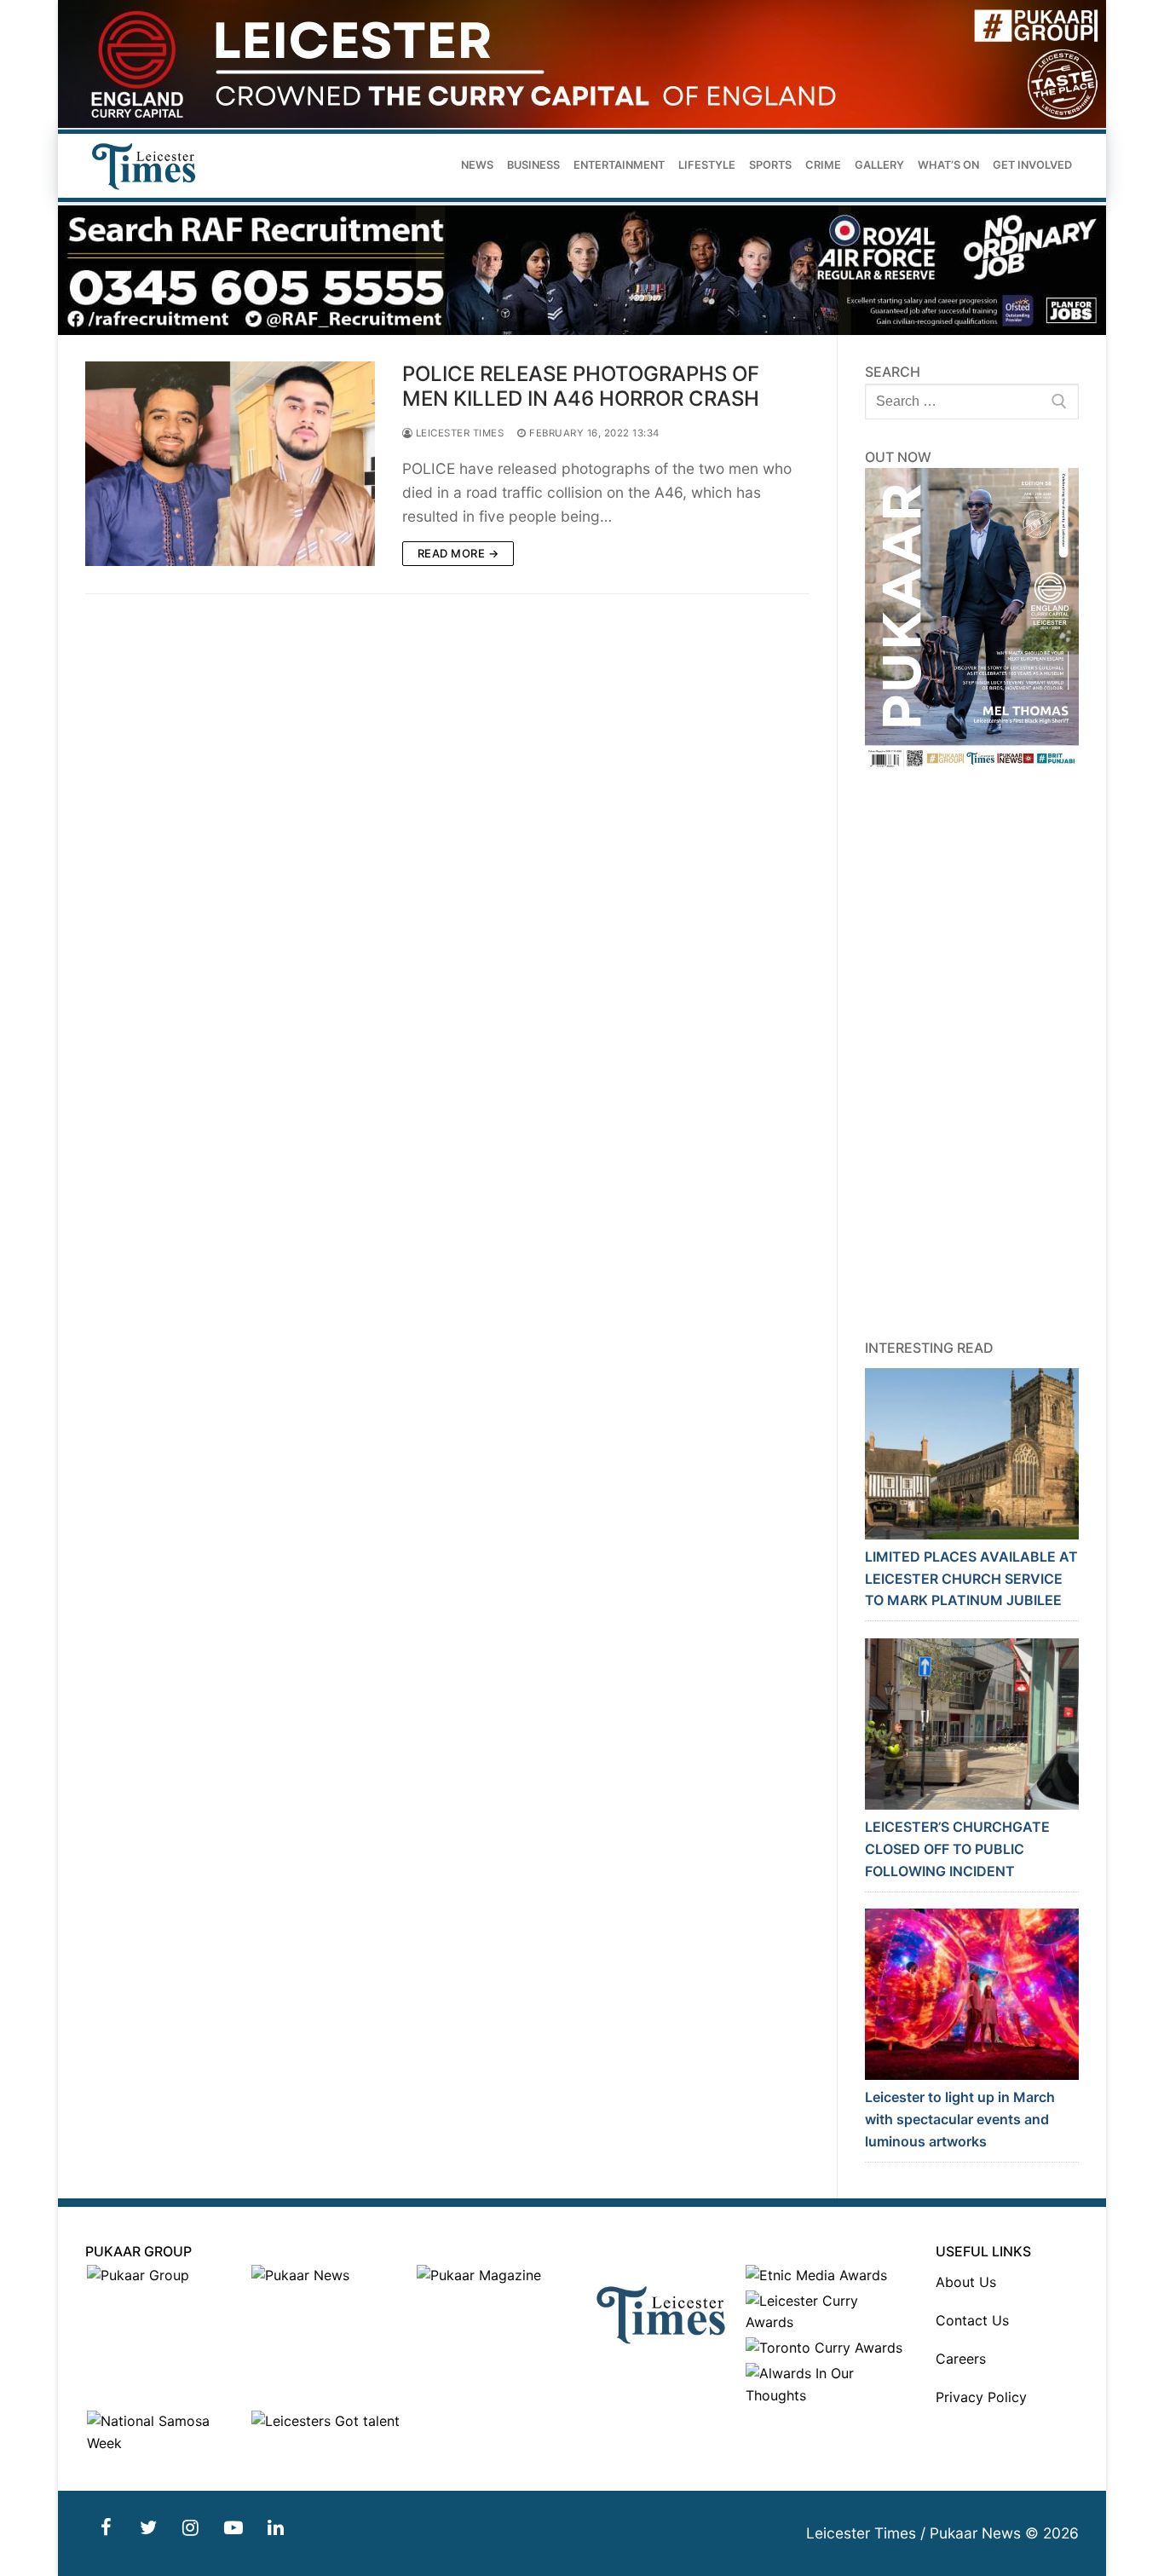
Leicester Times (458, 433)
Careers (961, 2359)
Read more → (458, 553)
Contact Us (972, 2320)
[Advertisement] (972, 1054)
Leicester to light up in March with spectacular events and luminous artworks (960, 2119)
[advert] (582, 123)
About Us (966, 2282)
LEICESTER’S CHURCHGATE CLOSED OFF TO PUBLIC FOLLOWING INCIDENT (957, 1849)
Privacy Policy (981, 2397)
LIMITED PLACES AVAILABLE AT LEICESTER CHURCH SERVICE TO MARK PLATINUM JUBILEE (971, 1579)
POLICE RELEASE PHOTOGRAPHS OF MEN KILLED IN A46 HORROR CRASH (581, 386)
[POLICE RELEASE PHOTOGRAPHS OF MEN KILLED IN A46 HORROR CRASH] (230, 464)
